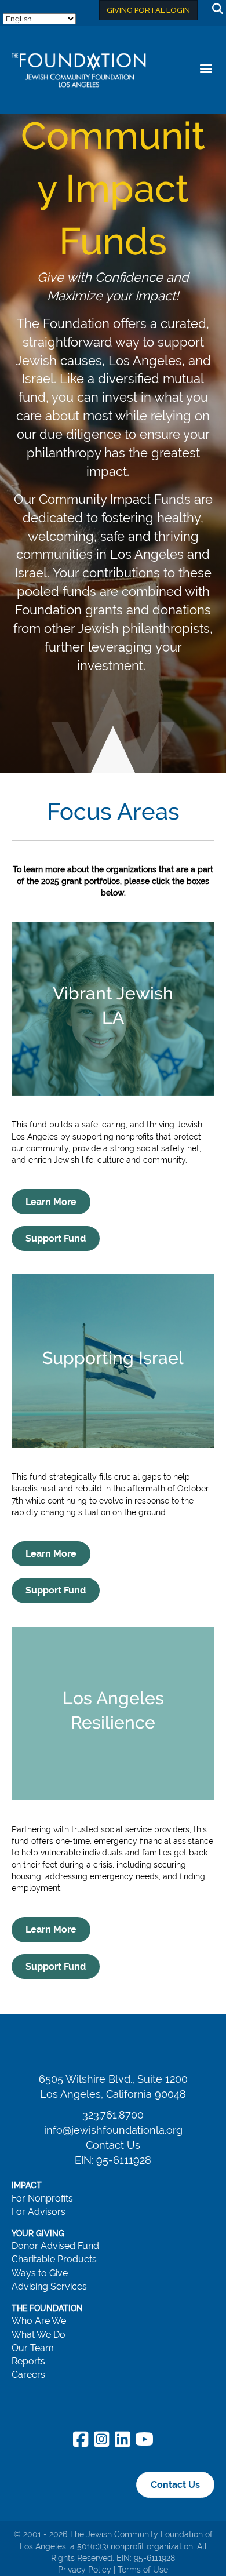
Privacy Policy (85, 2570)
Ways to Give (40, 2273)
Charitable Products (54, 2259)
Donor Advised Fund (55, 2246)
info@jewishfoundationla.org (113, 2130)
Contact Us (113, 2145)
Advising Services (49, 2286)
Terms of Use (143, 2570)
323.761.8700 (113, 2115)
